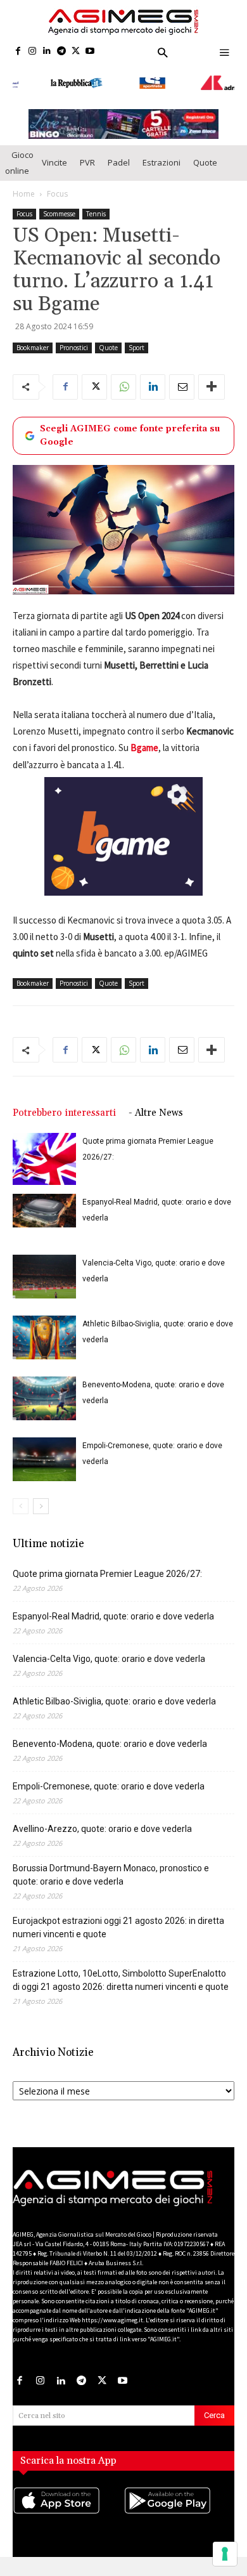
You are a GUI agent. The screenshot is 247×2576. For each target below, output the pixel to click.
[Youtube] (90, 52)
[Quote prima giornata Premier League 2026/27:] (44, 1159)
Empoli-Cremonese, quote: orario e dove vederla (109, 1786)
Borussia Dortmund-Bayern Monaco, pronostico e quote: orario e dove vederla (111, 1875)
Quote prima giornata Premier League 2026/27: (107, 1574)
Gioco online (19, 163)
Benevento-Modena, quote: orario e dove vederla (110, 1744)
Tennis (96, 214)
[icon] (68, 2513)
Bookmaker (33, 348)
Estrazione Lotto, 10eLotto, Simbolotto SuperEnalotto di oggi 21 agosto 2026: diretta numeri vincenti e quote (121, 1980)
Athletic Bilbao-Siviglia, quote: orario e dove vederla (114, 1701)
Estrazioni (161, 162)
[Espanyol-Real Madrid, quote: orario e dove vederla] (44, 1210)
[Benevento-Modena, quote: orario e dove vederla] (44, 1398)
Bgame (144, 748)
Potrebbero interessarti (64, 1113)
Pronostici (74, 348)
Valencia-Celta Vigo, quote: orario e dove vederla (109, 1659)
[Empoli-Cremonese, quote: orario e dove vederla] (44, 1459)
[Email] (182, 387)
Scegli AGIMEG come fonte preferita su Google (130, 435)
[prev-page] (21, 1506)
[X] (76, 52)
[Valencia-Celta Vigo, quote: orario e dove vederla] (44, 1277)
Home (24, 194)
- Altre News (156, 1113)
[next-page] (41, 1506)
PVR (87, 162)
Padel (119, 162)
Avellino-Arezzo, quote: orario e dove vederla (102, 1829)
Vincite (54, 162)
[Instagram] (33, 52)
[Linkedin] (47, 52)
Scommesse (59, 214)
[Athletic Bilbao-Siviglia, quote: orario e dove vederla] (44, 1337)
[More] (212, 387)
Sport (136, 348)
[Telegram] (61, 52)
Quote (205, 162)
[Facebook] (18, 52)
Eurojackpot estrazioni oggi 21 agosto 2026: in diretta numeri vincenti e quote (118, 1927)
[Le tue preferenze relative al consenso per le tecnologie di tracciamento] (225, 2554)
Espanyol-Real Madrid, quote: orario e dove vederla (113, 1616)
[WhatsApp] (123, 387)
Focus (57, 194)
